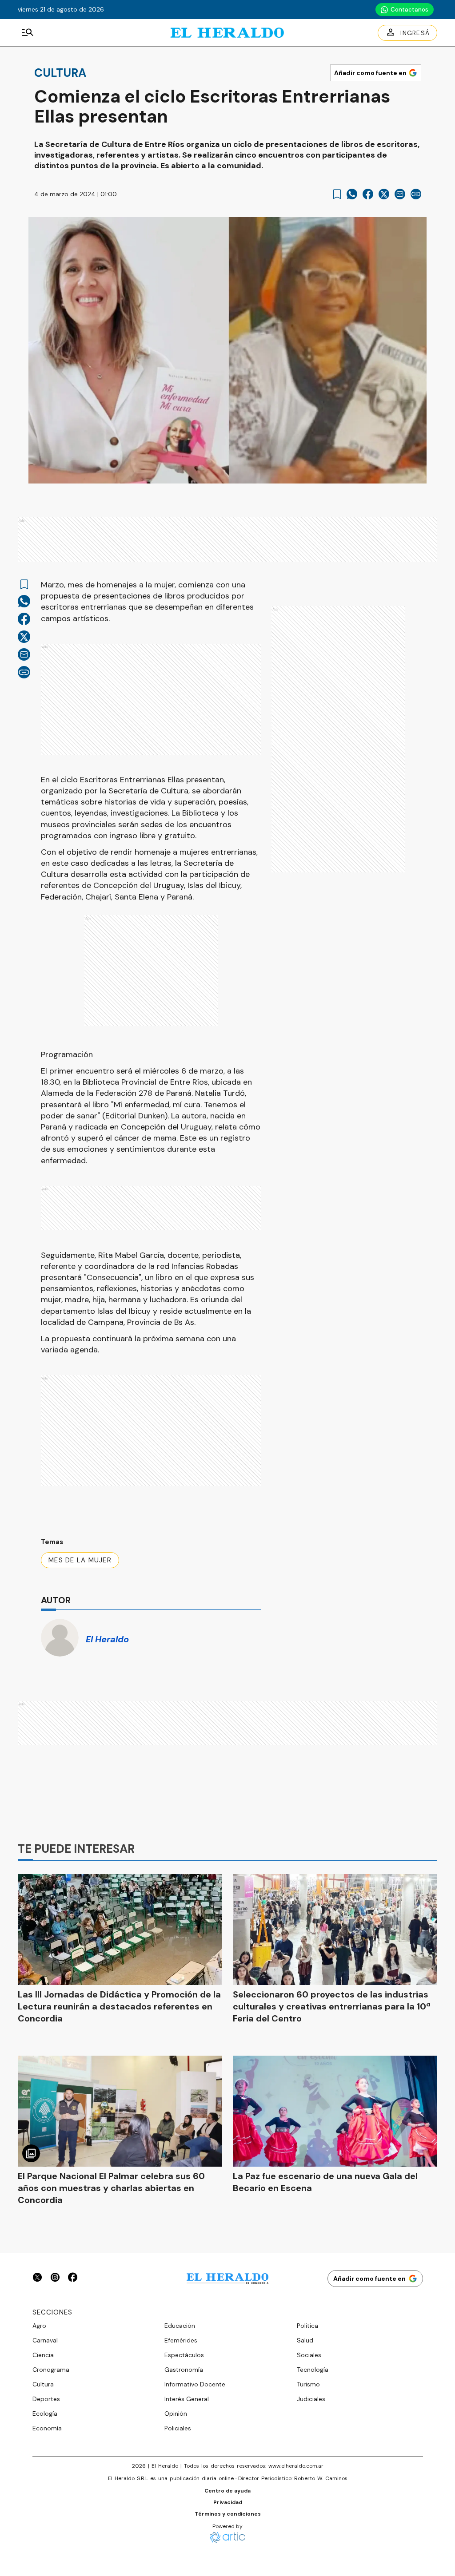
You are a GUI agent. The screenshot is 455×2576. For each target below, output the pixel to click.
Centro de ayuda (227, 2491)
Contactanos (409, 10)
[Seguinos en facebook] (73, 2278)
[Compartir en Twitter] (384, 194)
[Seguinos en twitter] (37, 2278)
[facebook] (368, 194)
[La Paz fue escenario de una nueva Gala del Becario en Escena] (335, 2111)
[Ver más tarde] (337, 194)
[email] (400, 194)
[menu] (28, 33)
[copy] (416, 194)
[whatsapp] (352, 194)
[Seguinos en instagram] (55, 2278)
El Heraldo (107, 1639)
